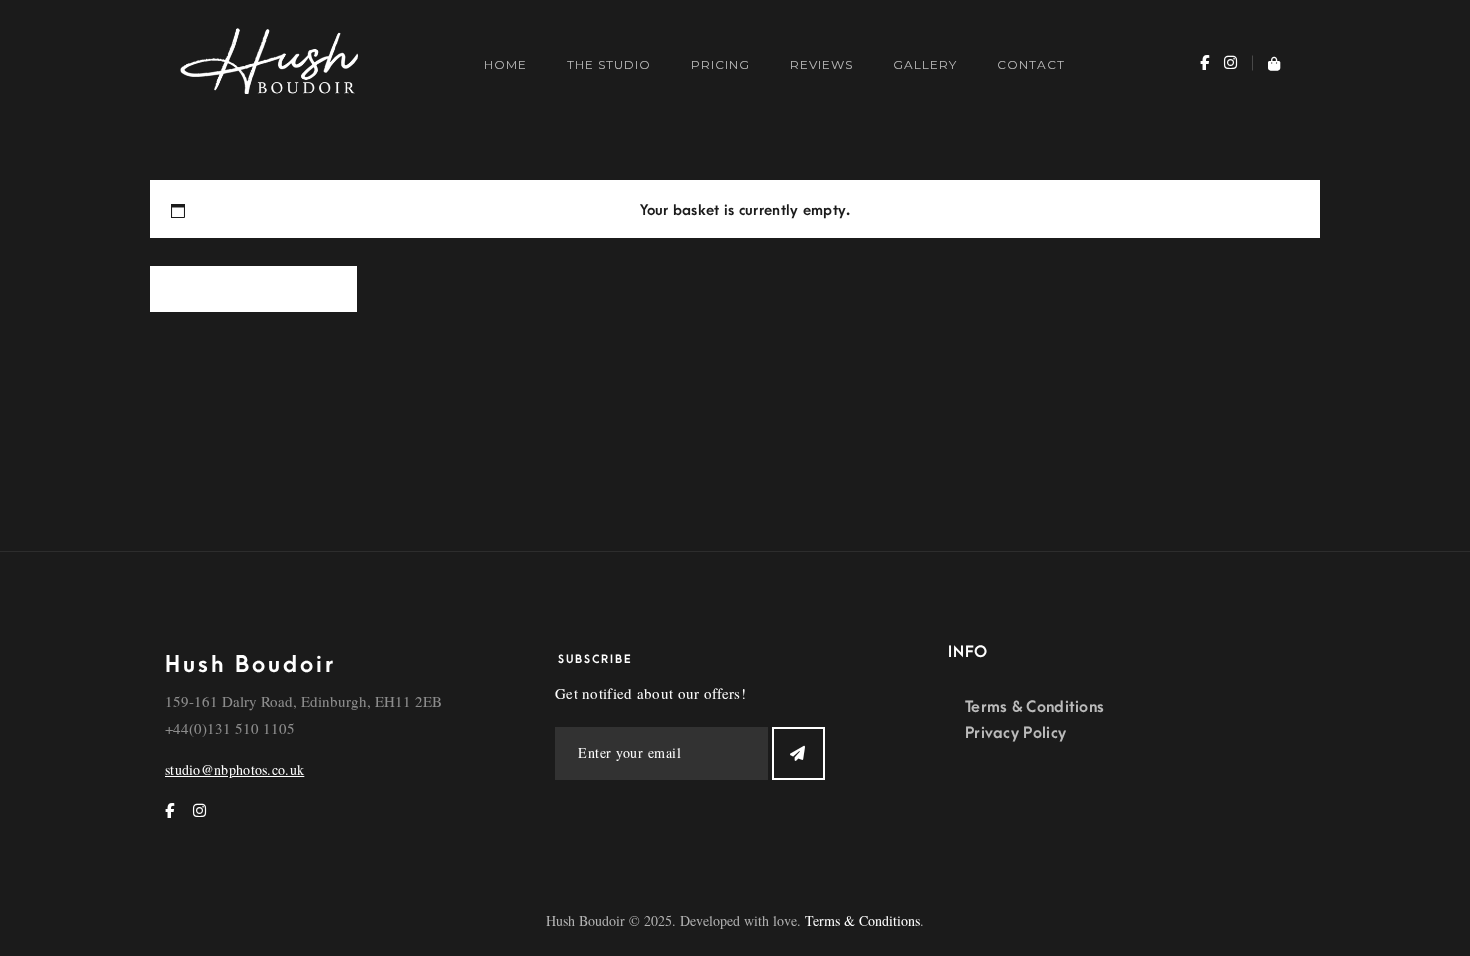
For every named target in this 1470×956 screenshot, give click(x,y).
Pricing (720, 64)
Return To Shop (253, 290)
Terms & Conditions (1034, 707)
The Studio (609, 64)
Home (505, 64)
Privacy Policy (1015, 733)
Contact (1031, 64)
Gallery (925, 64)
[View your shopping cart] (1266, 65)
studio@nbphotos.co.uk (234, 769)
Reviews (821, 64)
